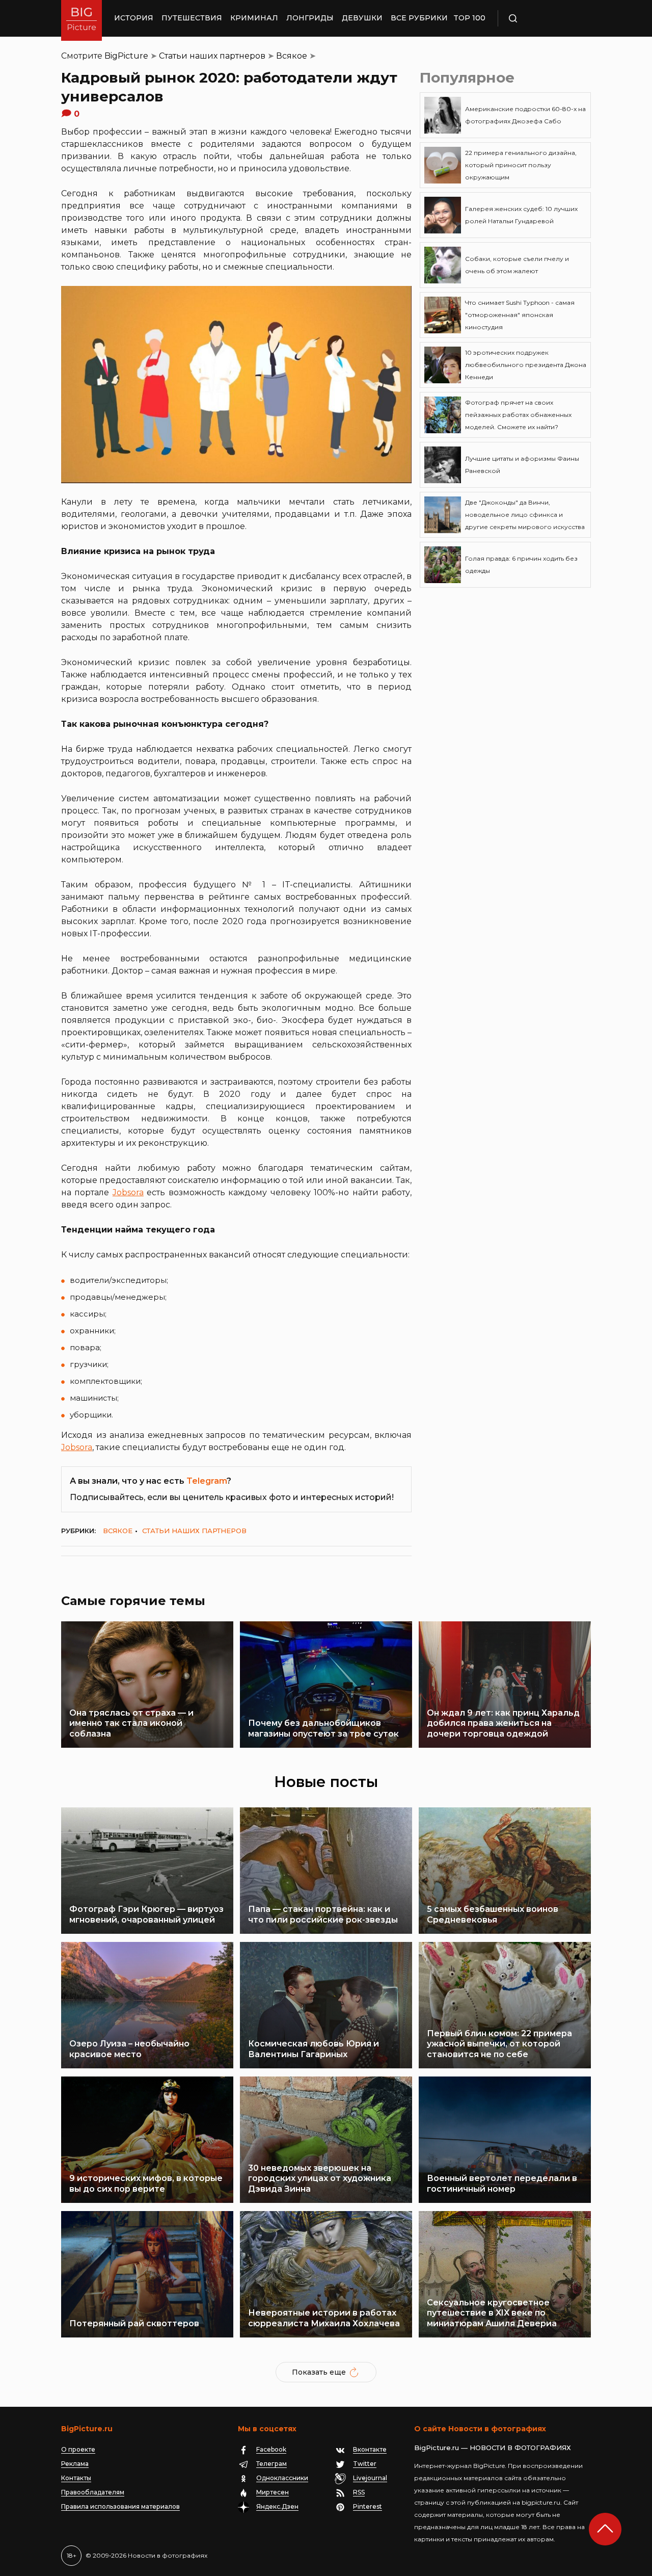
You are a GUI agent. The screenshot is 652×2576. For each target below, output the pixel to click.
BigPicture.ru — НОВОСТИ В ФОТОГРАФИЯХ (493, 2448)
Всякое (292, 56)
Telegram (207, 1481)
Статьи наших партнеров (212, 56)
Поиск (542, 18)
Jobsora (128, 1192)
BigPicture (126, 56)
